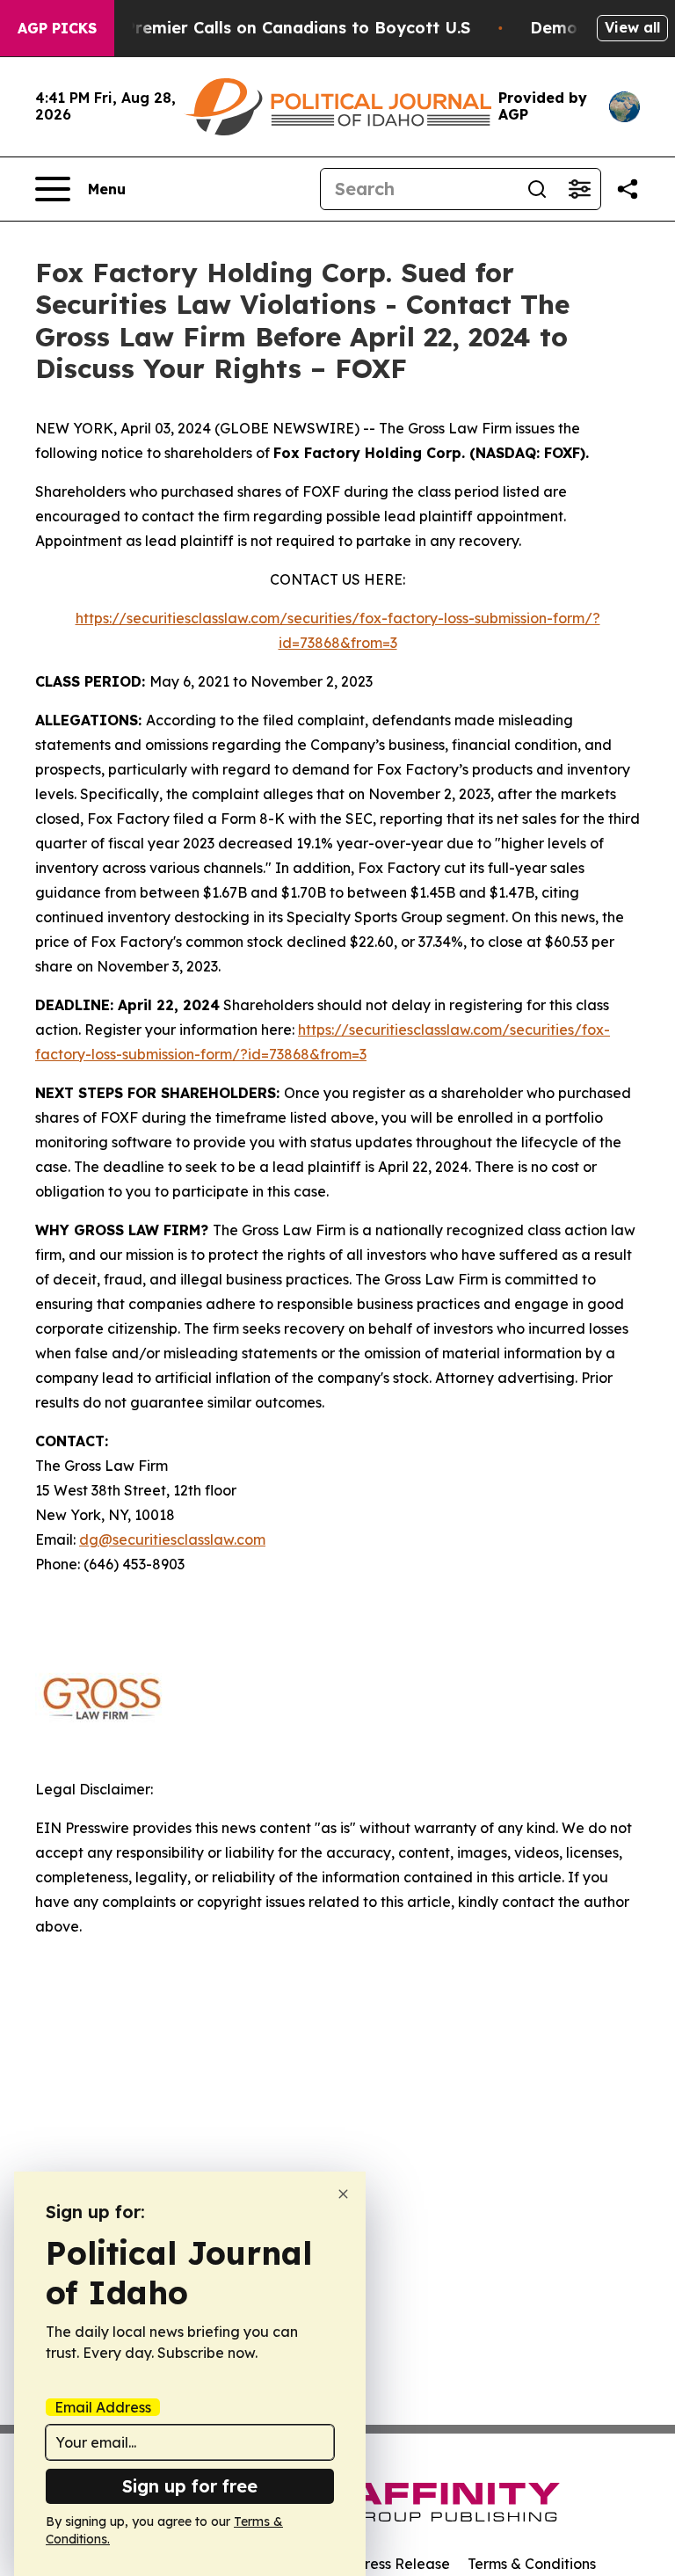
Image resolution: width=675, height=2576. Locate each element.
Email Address (103, 2407)
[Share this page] (628, 189)
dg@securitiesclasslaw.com (172, 1539)
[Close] (343, 2194)
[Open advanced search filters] (579, 189)
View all (632, 27)
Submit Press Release (377, 2564)
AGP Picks (57, 28)
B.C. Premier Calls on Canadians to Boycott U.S (280, 28)
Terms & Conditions (532, 2564)
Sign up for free (190, 2486)
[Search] (537, 189)
